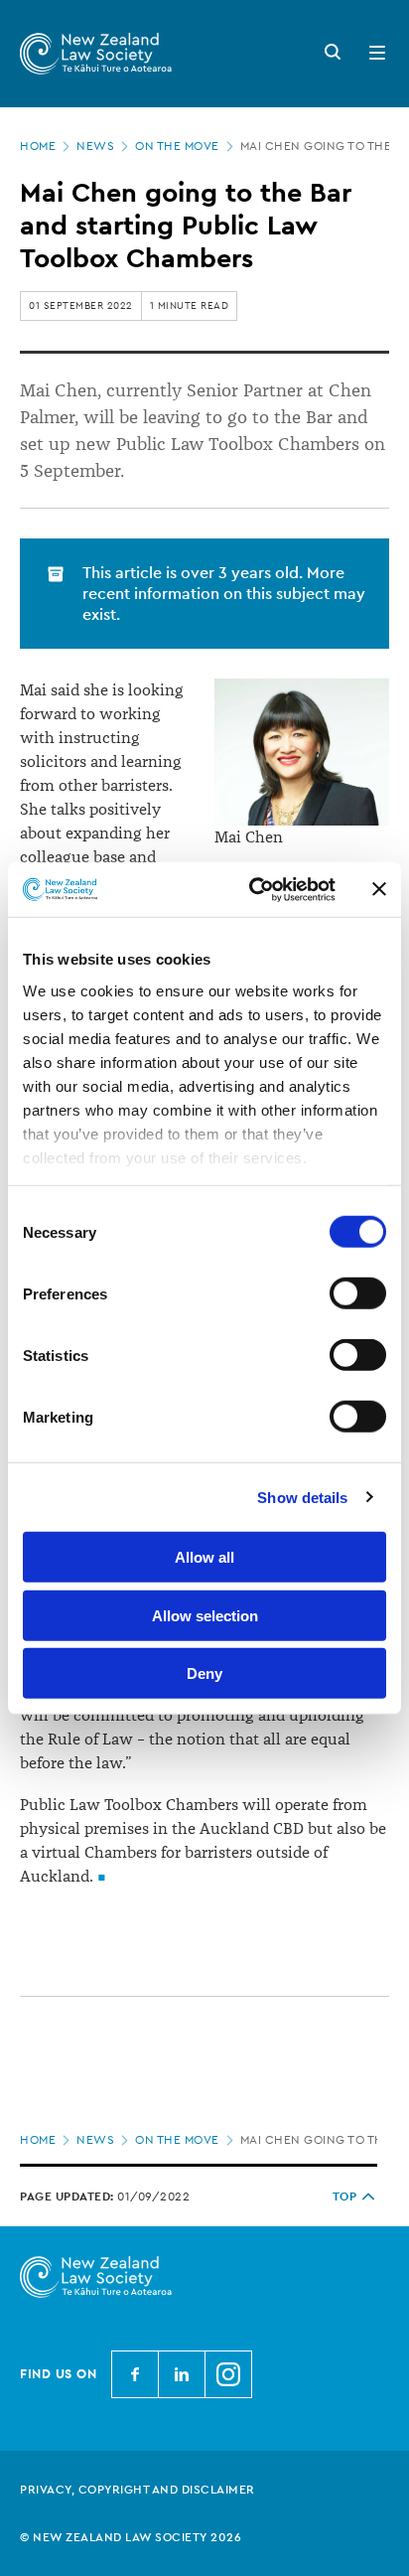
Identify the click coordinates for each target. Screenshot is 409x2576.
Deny (204, 1673)
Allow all (204, 1557)
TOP (345, 2197)
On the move (177, 146)
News (95, 146)
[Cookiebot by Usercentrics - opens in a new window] (253, 889)
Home (38, 146)
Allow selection (205, 1615)
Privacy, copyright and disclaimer (137, 2490)
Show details (302, 1497)
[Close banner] (379, 889)
